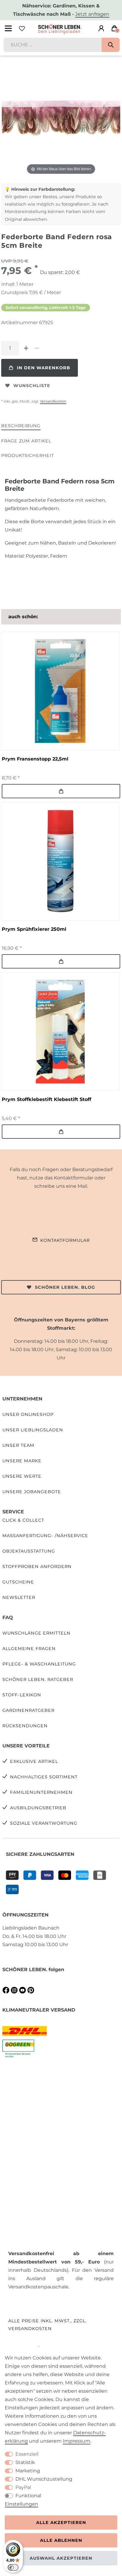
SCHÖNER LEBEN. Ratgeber (38, 1679)
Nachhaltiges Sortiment (44, 1777)
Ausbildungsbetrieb (38, 1808)
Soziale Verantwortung (44, 1823)
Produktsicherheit (28, 455)
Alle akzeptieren (61, 2523)
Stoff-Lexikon (22, 1695)
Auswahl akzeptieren (61, 2558)
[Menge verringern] (37, 348)
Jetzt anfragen (92, 14)
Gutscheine (18, 1582)
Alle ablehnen (61, 2540)
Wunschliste (32, 386)
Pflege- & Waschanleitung (39, 1664)
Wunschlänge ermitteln (36, 1633)
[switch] (13, 2567)
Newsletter (19, 1597)
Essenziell (27, 2454)
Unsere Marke (22, 1461)
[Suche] (111, 45)
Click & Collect (23, 1520)
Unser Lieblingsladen (33, 1430)
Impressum (77, 2441)
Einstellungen (21, 2504)
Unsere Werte (22, 1476)
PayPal (23, 2487)
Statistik (25, 2462)
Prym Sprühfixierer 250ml (34, 929)
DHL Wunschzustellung (44, 2479)
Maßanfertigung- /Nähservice (45, 1536)
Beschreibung (21, 426)
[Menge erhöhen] (26, 348)
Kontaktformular (65, 1240)
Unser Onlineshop (28, 1414)
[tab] (21, 426)
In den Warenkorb (44, 368)
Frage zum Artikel (26, 441)
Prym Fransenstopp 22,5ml (35, 759)
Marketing (28, 2471)
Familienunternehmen (41, 1792)
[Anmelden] (101, 29)
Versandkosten (53, 401)
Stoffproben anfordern (37, 1567)
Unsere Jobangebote (32, 1492)
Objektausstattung (29, 1551)
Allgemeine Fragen (29, 1649)
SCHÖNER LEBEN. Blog (65, 1287)
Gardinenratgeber (28, 1710)
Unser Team (18, 1445)
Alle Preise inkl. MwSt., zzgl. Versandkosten (48, 2325)
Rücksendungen (25, 1726)
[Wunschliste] (22, 29)
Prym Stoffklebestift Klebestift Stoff (46, 1099)
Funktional (28, 2496)
